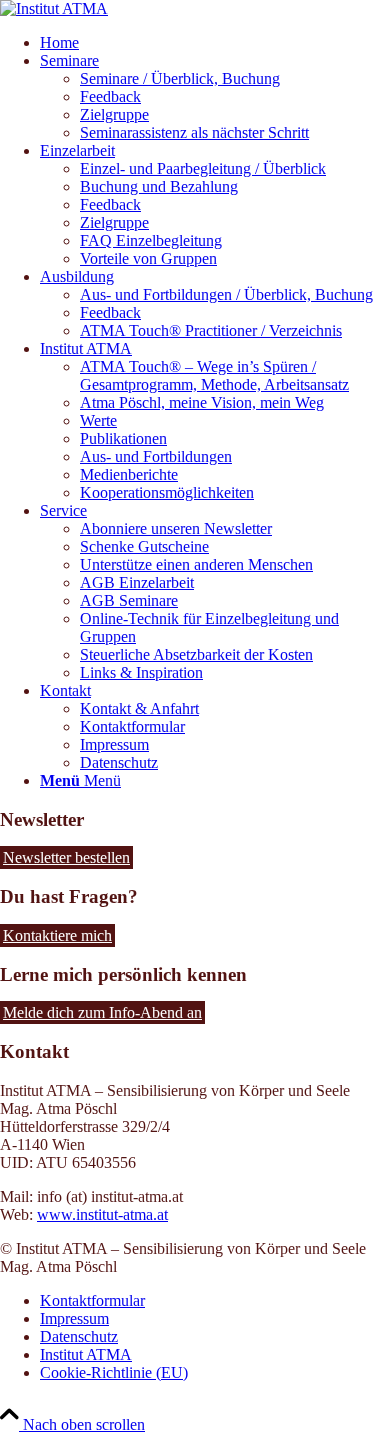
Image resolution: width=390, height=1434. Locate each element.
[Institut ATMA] (54, 8)
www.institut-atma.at (102, 1214)
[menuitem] (215, 43)
